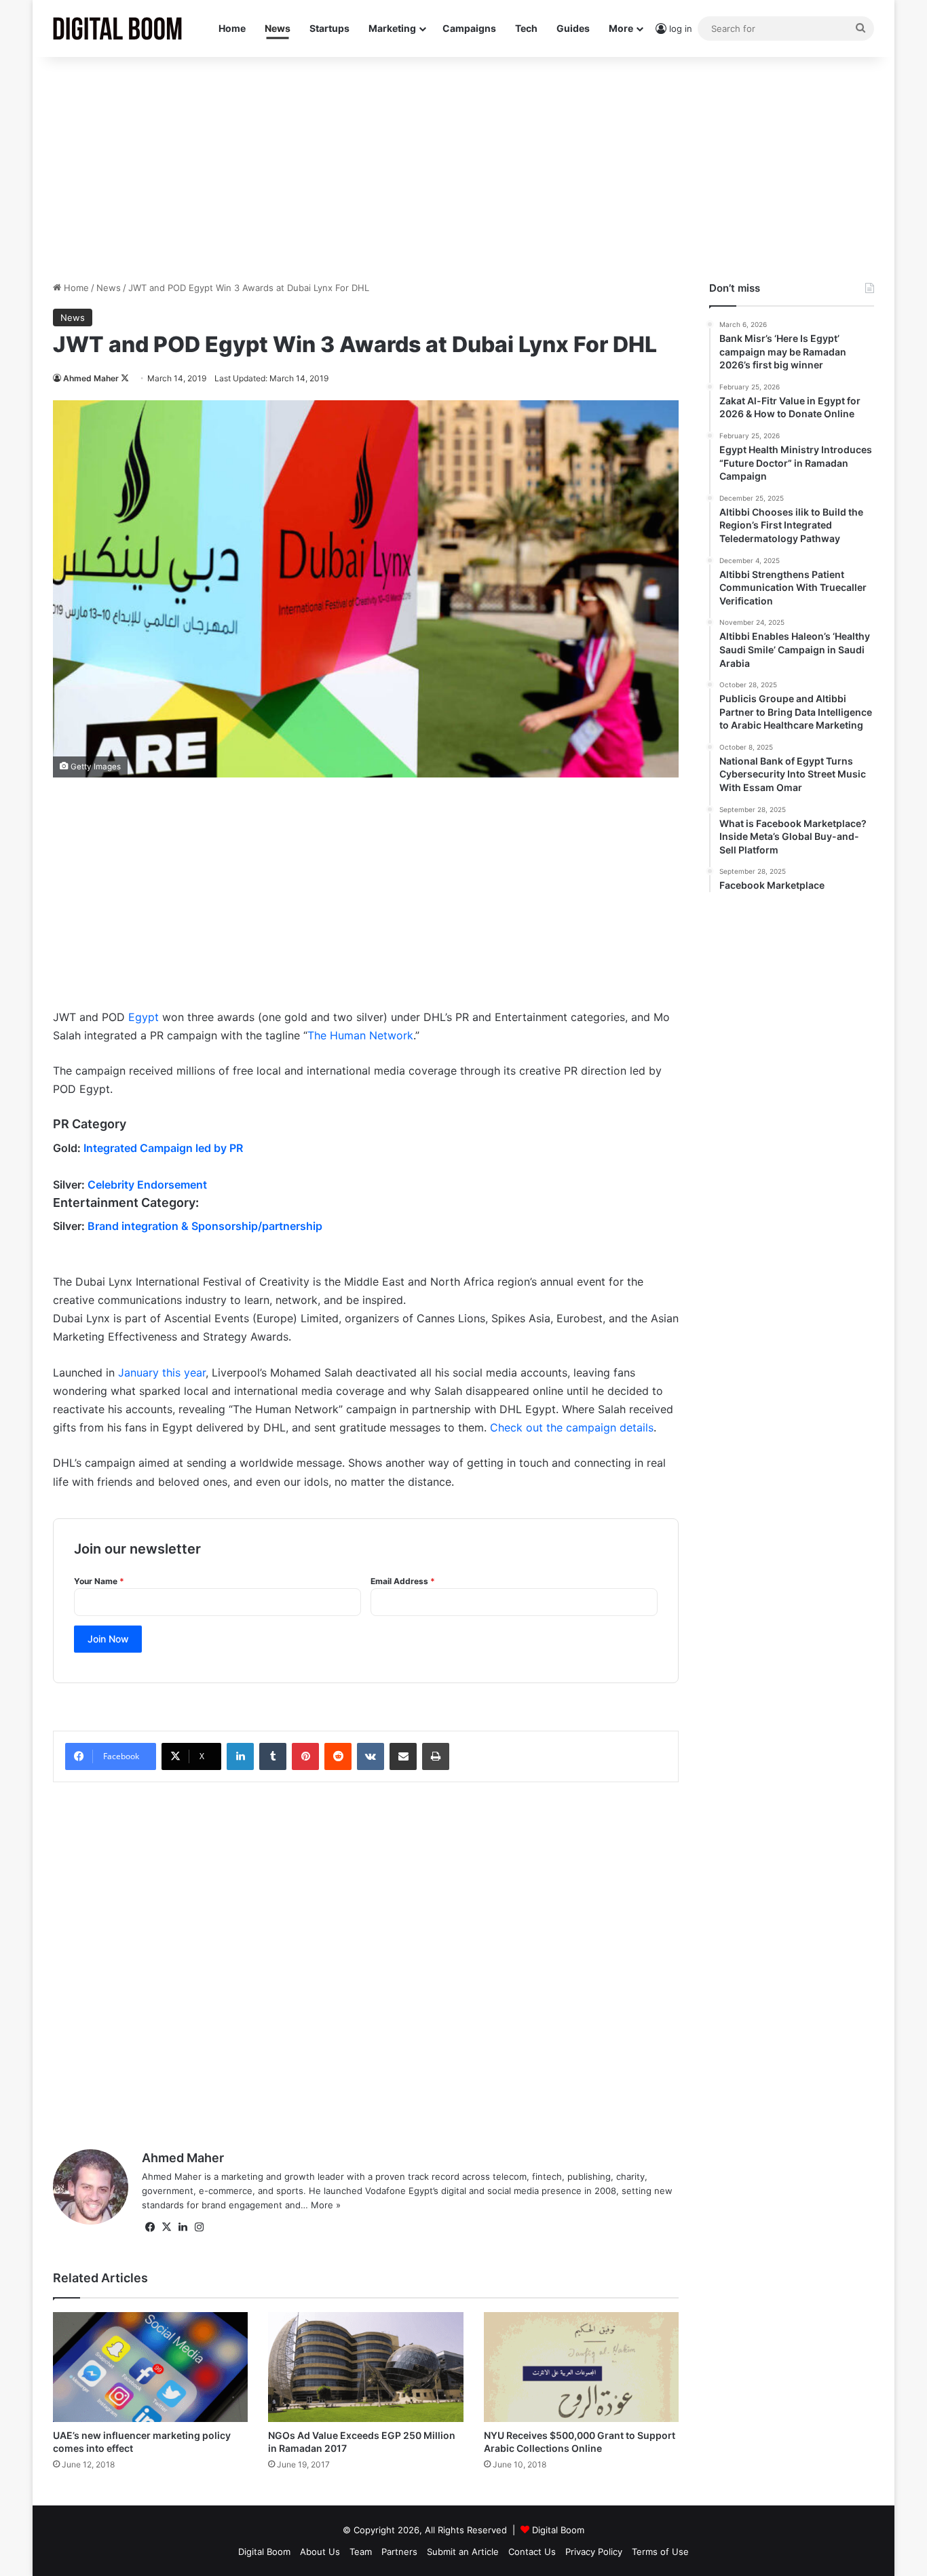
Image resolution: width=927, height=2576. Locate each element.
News (278, 28)
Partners (399, 2552)
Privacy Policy (594, 2552)
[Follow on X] (125, 378)
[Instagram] (199, 2227)
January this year (162, 1372)
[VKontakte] (371, 1756)
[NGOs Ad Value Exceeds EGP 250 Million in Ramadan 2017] (365, 2367)
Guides (573, 28)
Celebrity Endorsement (147, 1185)
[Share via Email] (403, 1756)
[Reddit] (338, 1756)
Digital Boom (558, 2530)
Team (361, 2552)
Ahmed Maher (91, 378)
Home (232, 28)
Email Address (403, 1581)
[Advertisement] (463, 166)
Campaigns (469, 28)
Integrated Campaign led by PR (163, 1148)
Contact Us (532, 2552)
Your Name (99, 1581)
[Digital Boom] (117, 28)
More (621, 28)
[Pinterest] (305, 1756)
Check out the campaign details (572, 1427)
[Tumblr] (273, 1756)
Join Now (108, 1639)
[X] (166, 2227)
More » (326, 2205)
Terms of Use (660, 2552)
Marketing (392, 28)
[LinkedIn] (240, 1756)
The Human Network (360, 1035)
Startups (329, 28)
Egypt (144, 1017)
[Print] (436, 1756)
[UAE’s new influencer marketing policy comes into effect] (150, 2367)
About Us (320, 2552)
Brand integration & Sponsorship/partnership (205, 1226)
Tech (526, 28)
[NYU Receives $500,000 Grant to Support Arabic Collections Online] (581, 2367)
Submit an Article (463, 2552)
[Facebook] (150, 2227)
